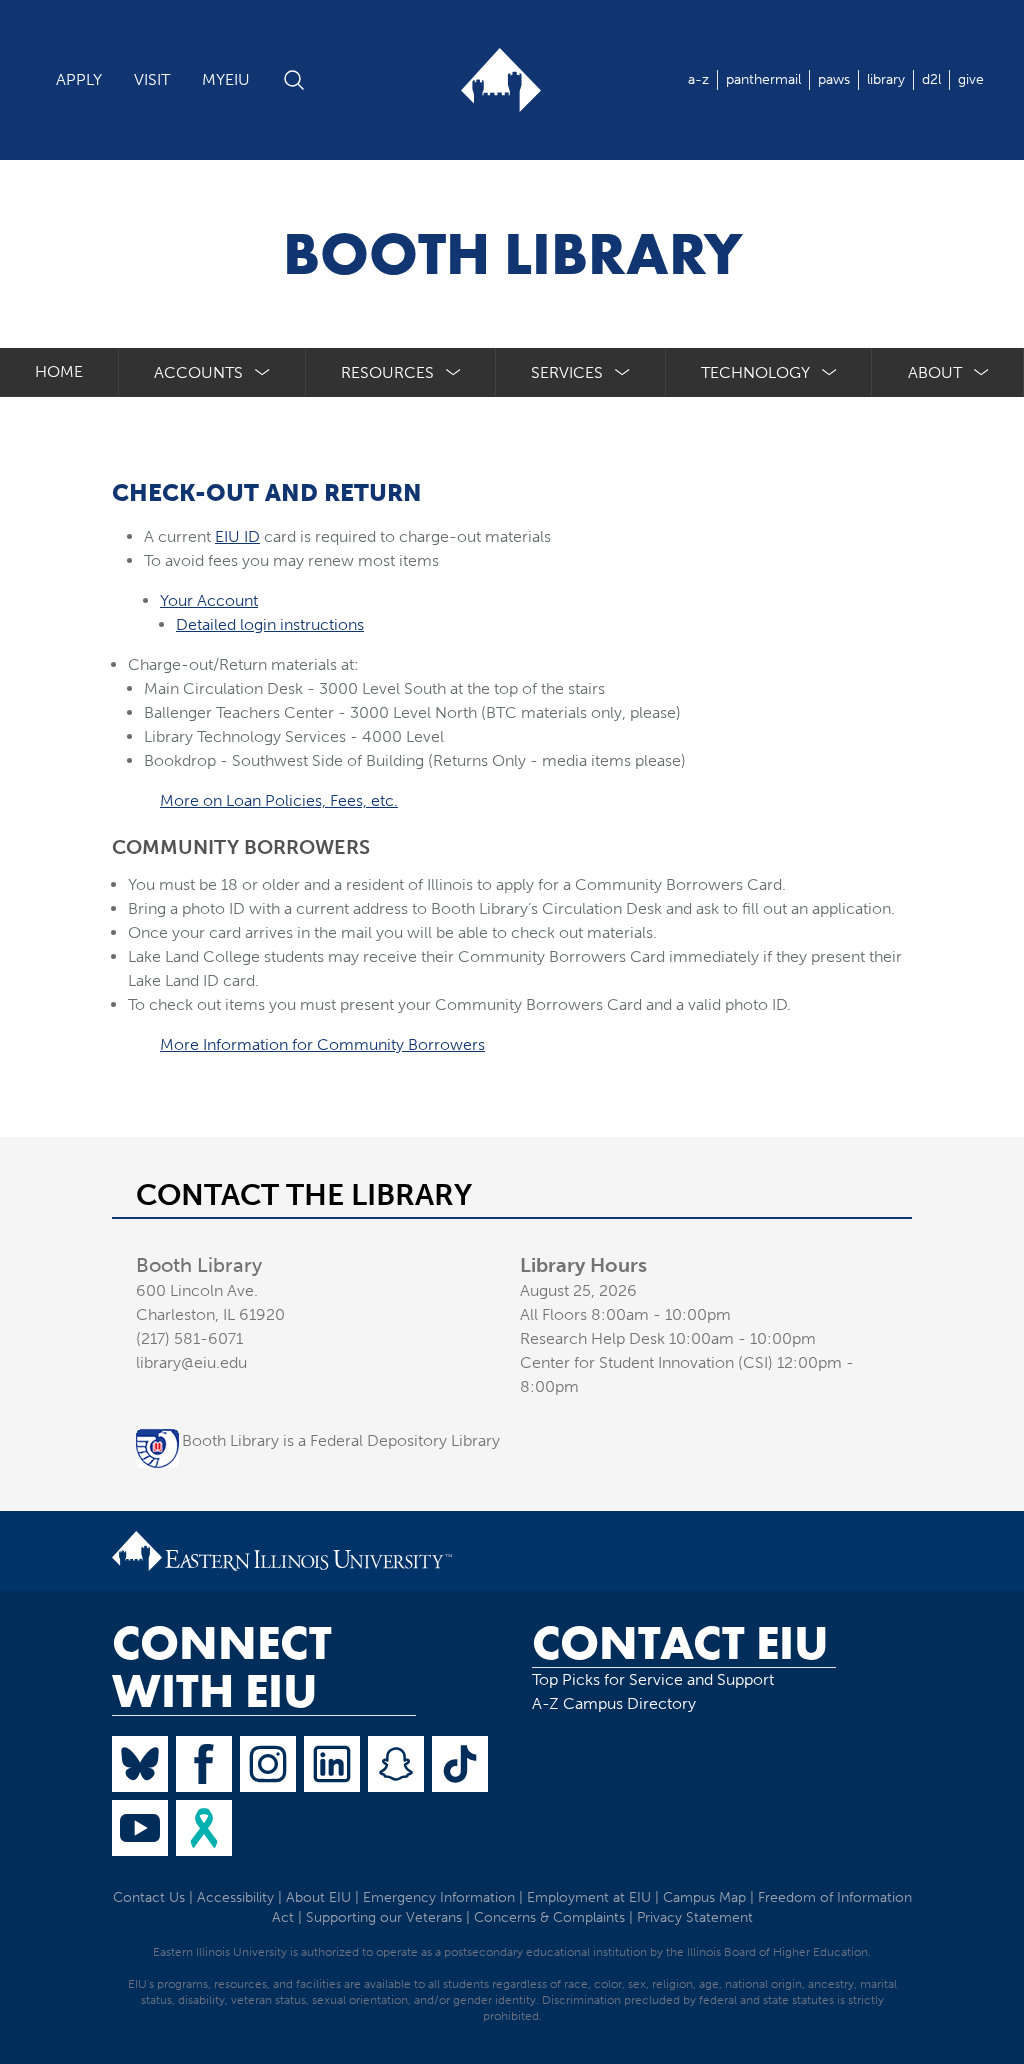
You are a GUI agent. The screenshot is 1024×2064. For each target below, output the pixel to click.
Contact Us (149, 1897)
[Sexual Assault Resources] (204, 1828)
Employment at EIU (589, 1897)
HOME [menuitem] (59, 371)
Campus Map (704, 1897)
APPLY (79, 79)
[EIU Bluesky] (140, 1764)
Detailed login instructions (270, 624)
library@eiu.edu (191, 1362)
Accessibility (235, 1897)
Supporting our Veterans (384, 1917)
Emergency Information (439, 1897)
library (886, 79)
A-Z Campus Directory (614, 1703)
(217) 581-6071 (189, 1338)
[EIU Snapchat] (396, 1764)
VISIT (152, 79)
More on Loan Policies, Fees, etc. (279, 800)
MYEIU (226, 79)
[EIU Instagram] (268, 1764)
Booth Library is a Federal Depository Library (341, 1440)
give (971, 79)
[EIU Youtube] (140, 1828)
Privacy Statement (695, 1917)
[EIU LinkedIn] (332, 1764)
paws (834, 79)
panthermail (763, 79)
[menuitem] (212, 372)
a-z (698, 79)
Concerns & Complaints (549, 1917)
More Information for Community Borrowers (322, 1044)
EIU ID (237, 536)
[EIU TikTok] (460, 1764)
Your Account (209, 600)
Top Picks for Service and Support (653, 1679)
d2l (931, 79)
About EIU (318, 1897)
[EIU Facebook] (204, 1764)
